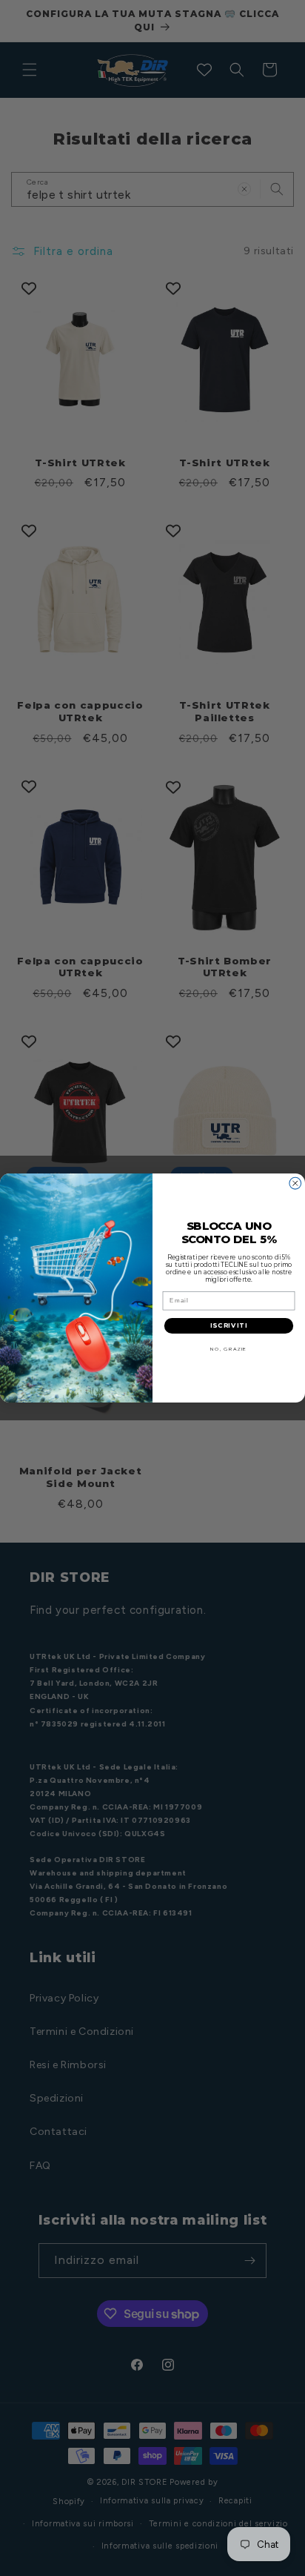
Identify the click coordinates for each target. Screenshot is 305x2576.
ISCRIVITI (229, 1325)
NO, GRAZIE (228, 1349)
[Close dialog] (295, 1183)
